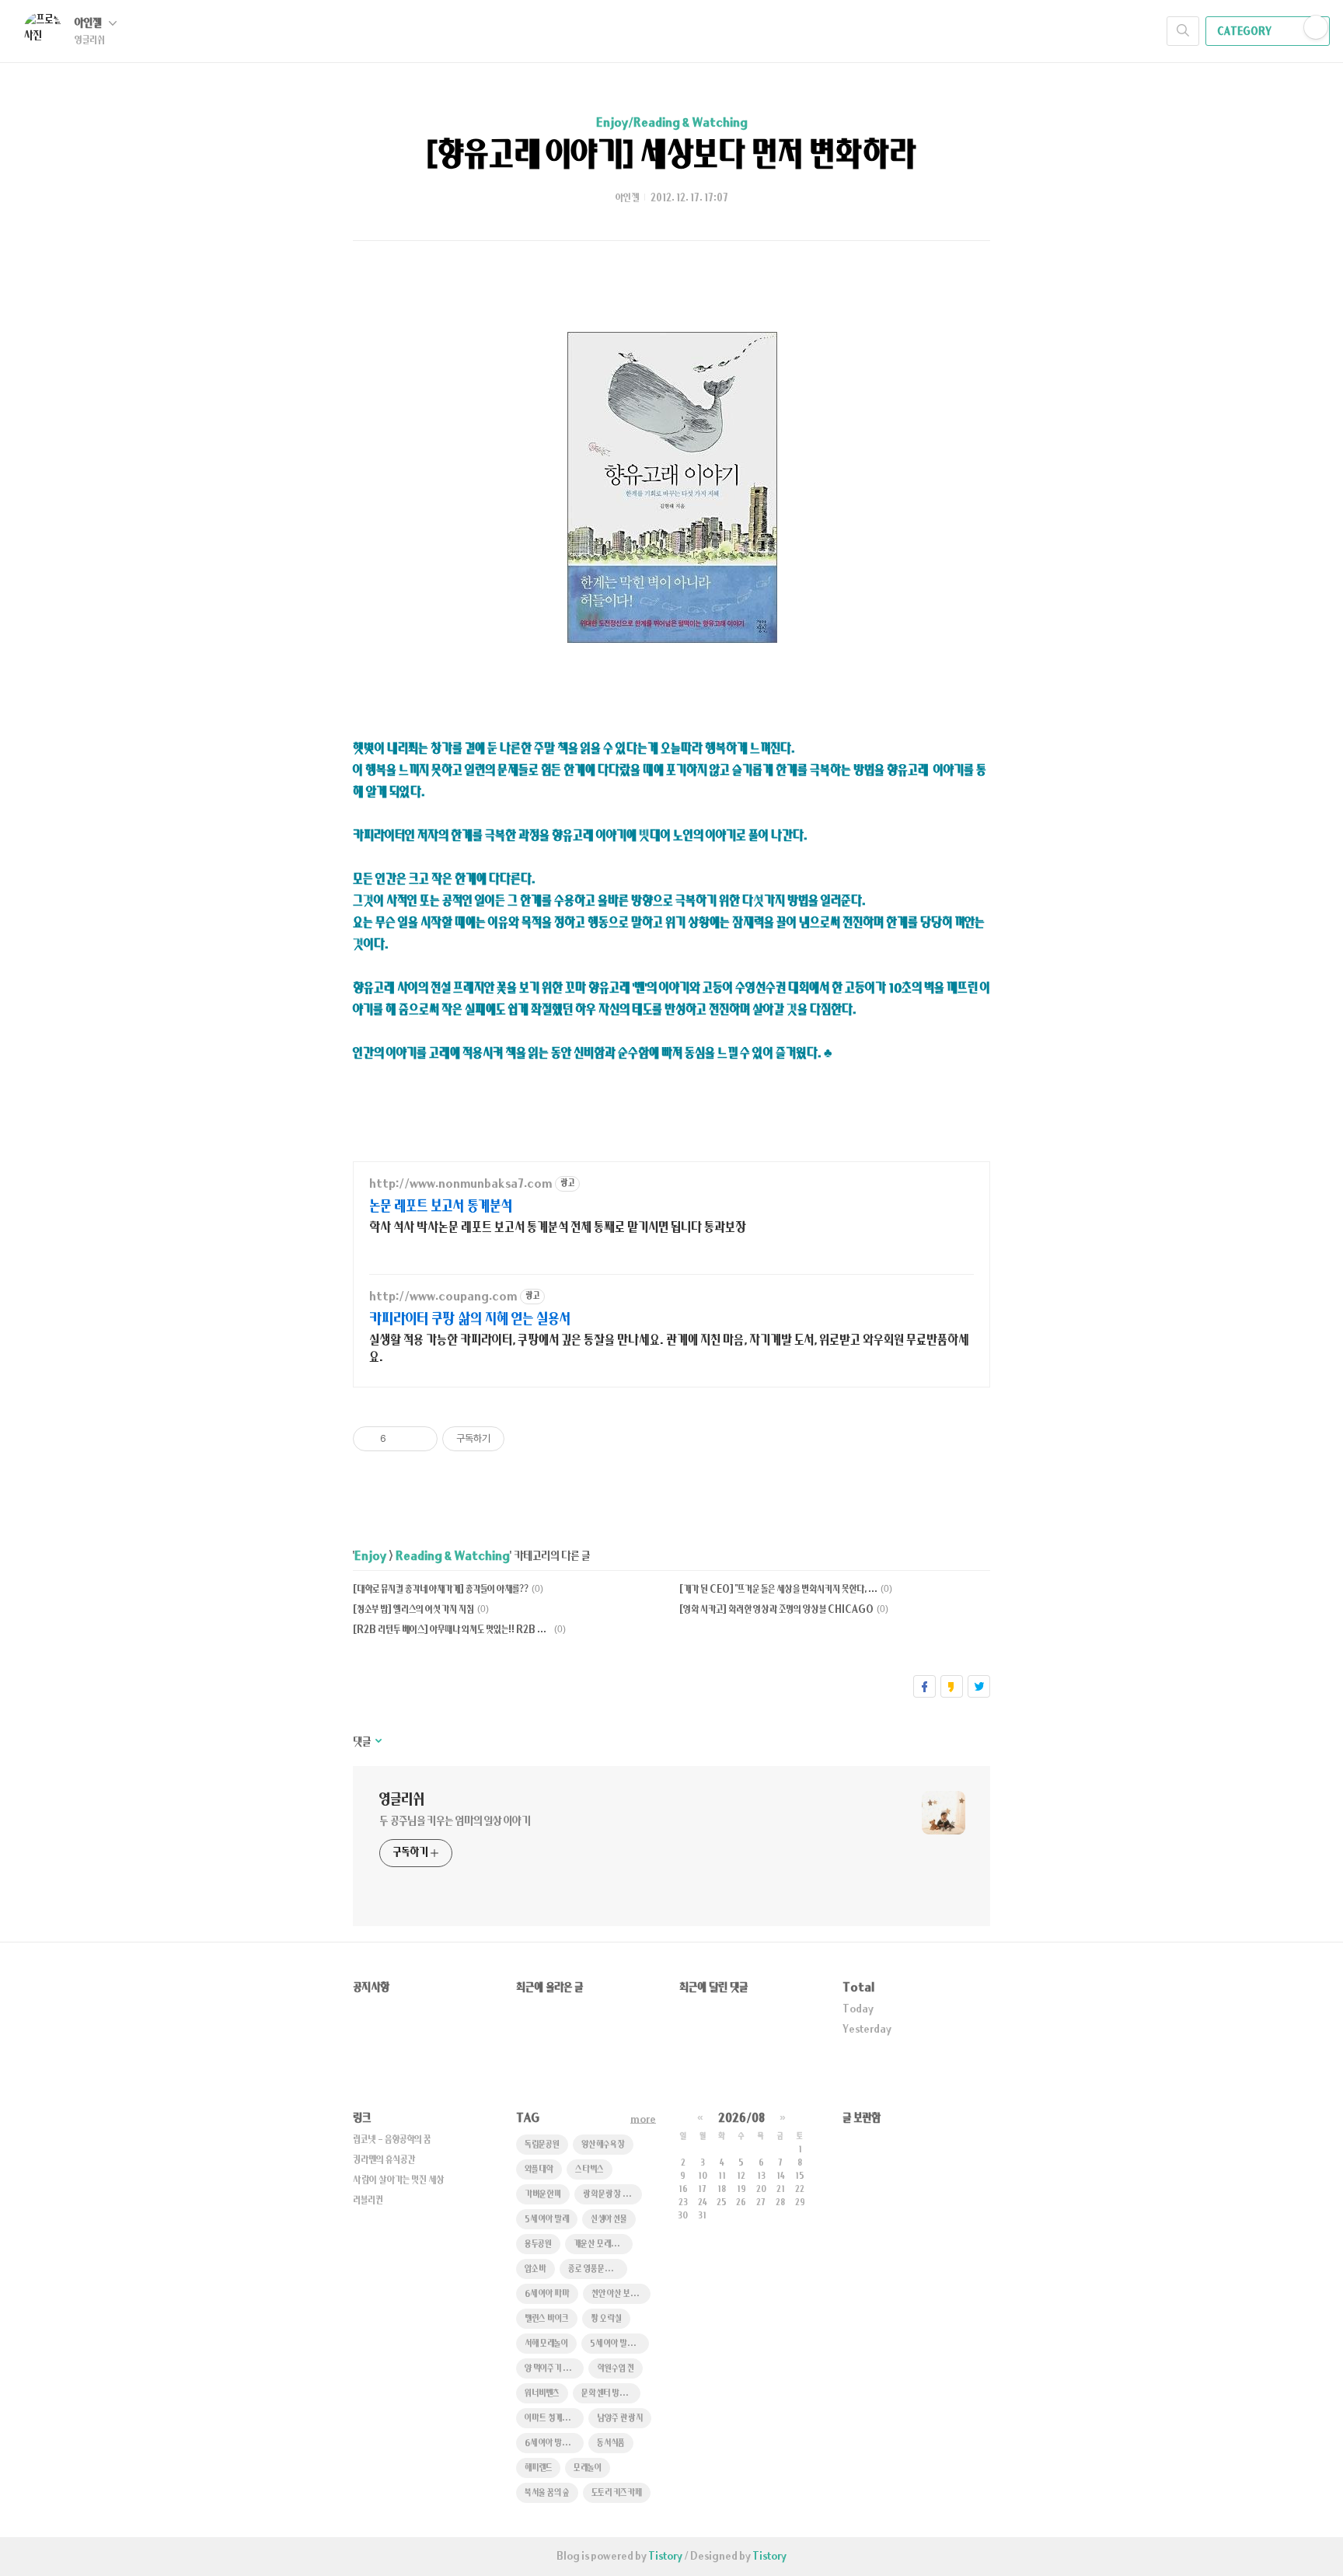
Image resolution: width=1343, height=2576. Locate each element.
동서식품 (611, 2443)
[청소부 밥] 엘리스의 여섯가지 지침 (413, 1610)
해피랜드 (538, 2468)
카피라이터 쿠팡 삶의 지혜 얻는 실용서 (470, 1319)
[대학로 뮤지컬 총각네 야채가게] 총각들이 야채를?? (441, 1590)
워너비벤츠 (542, 2394)
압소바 (535, 2269)
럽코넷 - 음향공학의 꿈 (392, 2140)
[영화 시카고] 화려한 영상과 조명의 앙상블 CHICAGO (776, 1610)
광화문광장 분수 (610, 2195)
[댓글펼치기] (377, 1742)
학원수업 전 (616, 2369)
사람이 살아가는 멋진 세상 (399, 2180)
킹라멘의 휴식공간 (384, 2160)
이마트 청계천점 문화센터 (554, 2419)
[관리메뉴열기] (1316, 27)
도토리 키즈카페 (617, 2493)
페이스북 (924, 1686)
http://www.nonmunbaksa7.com (460, 1184)
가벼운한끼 (543, 2195)
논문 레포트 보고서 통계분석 (441, 1207)
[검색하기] (1183, 31)
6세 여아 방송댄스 (554, 2443)
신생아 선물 (609, 2220)
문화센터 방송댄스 (611, 2394)
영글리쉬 (402, 1800)
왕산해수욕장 (603, 2145)
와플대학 (539, 2170)
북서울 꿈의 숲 (547, 2493)
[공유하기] (401, 1439)
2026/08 (741, 2119)
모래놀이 (588, 2468)
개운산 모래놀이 (599, 2244)
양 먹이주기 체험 (551, 2369)
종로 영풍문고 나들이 (598, 2269)
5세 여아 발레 (547, 2220)
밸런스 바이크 (547, 2319)
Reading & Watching (453, 1557)
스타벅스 (590, 2170)
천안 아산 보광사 (619, 2294)
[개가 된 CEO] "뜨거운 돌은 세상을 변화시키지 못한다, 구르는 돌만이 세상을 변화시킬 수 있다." (778, 1590)
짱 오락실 (606, 2319)
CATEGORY (1245, 32)
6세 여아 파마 (547, 2294)
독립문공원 (542, 2145)
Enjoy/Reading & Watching (672, 123)
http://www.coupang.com (443, 1297)
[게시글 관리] (420, 1439)
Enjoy (370, 1557)
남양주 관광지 (620, 2419)
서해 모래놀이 (546, 2344)
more (643, 2120)
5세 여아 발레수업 (619, 2344)
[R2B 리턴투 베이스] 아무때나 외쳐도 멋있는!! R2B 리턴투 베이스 (452, 1630)
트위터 (979, 1686)
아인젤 (89, 24)
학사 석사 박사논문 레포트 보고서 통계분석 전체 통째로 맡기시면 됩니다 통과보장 (558, 1228)
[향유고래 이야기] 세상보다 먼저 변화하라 (671, 156)
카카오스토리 (952, 1686)
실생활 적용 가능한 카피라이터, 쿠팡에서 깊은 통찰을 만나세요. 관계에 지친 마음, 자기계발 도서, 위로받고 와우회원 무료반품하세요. (669, 1349)
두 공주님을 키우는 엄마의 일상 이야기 (455, 1822)
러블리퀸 (368, 2201)
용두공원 (538, 2244)
